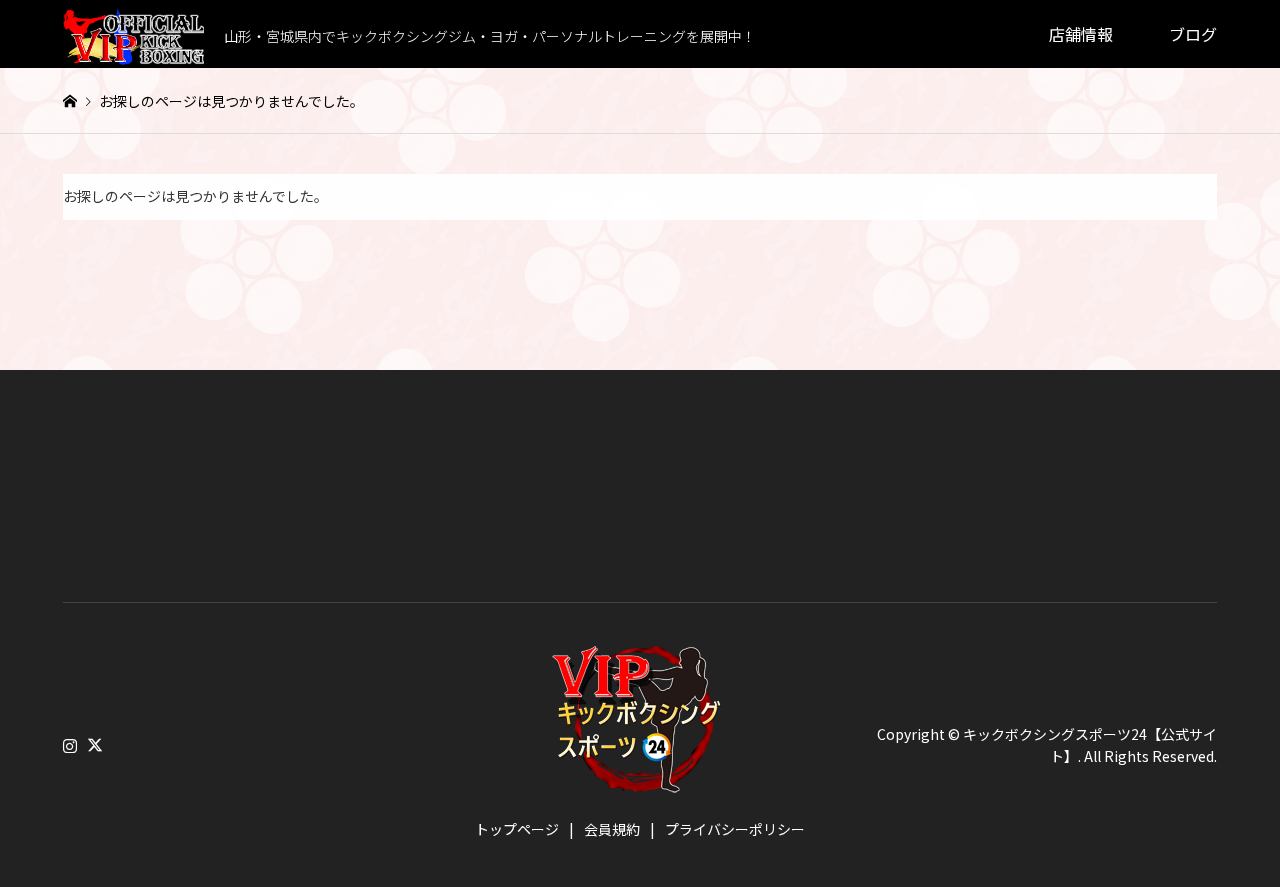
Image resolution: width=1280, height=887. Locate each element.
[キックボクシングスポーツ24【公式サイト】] (640, 781)
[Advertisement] (213, 510)
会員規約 (612, 829)
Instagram (70, 744)
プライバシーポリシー (735, 829)
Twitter (95, 744)
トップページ (517, 829)
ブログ (1193, 34)
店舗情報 (1081, 34)
